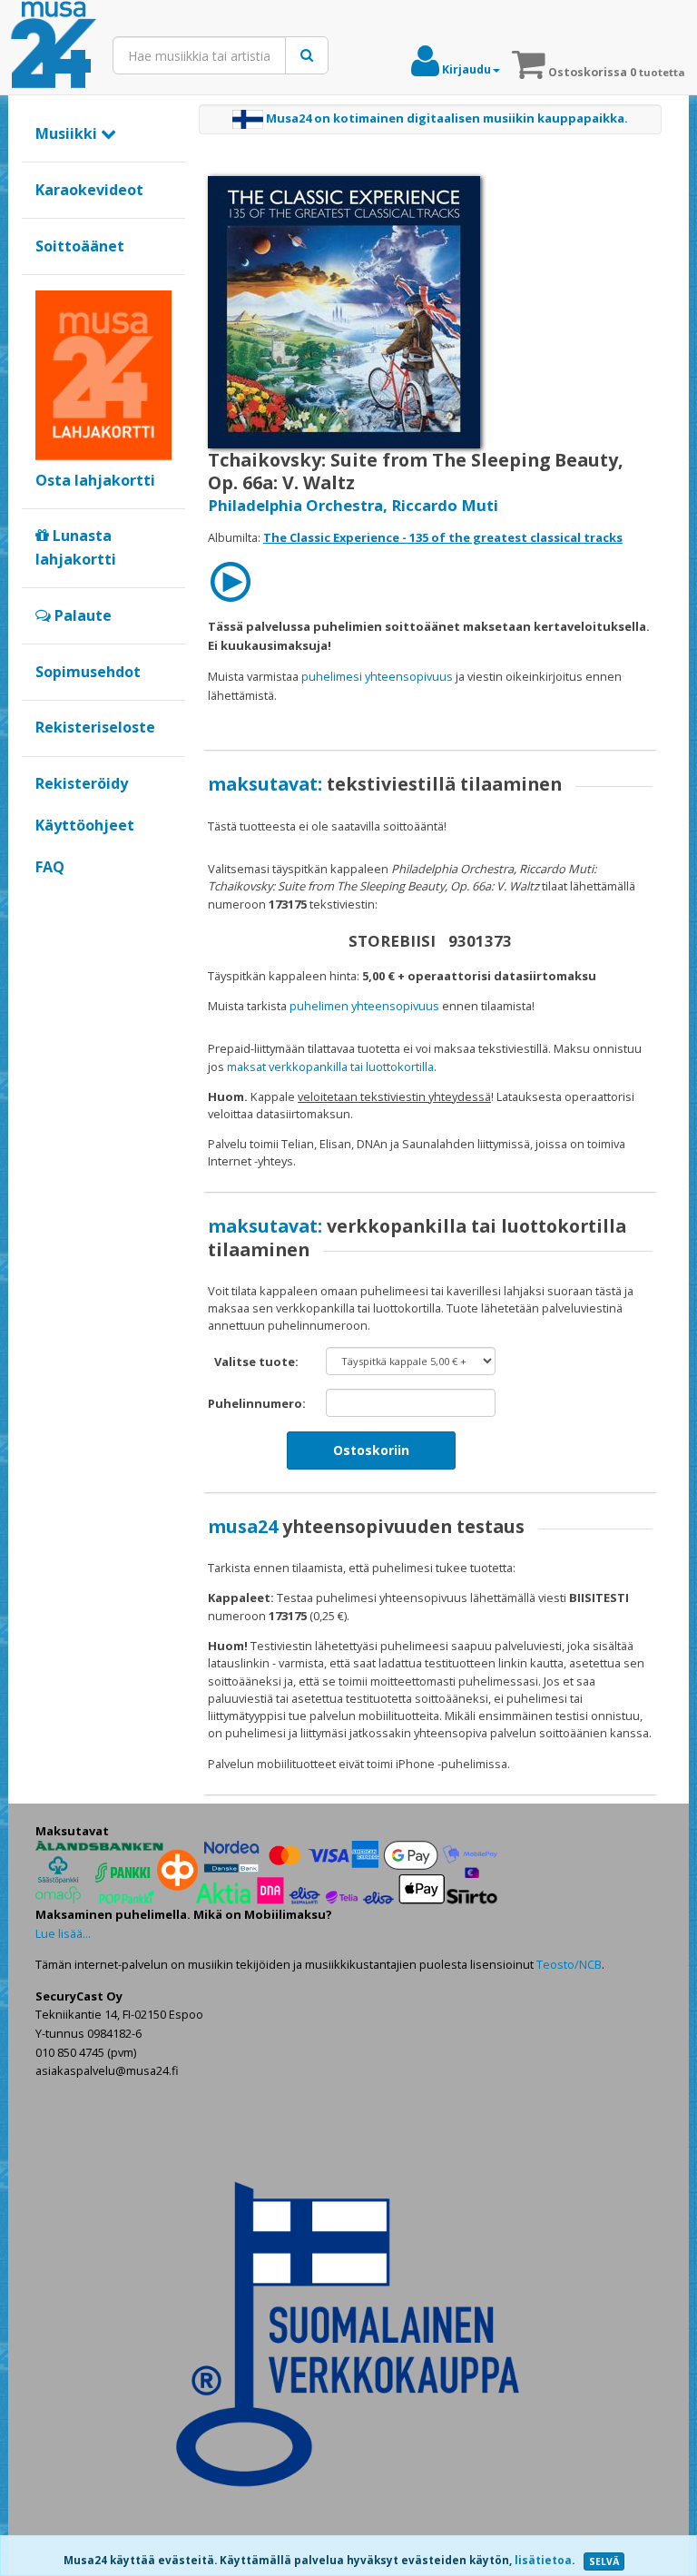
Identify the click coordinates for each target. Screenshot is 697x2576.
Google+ (45, 898)
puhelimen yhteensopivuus (364, 1006)
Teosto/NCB (569, 1964)
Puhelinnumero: (257, 1403)
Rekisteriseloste (95, 727)
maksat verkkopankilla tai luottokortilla (330, 1067)
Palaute (81, 615)
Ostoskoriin (371, 1450)
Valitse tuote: (256, 1362)
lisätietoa (543, 2560)
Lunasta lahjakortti (76, 547)
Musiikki (68, 133)
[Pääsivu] (54, 45)
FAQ (50, 867)
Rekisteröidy (82, 783)
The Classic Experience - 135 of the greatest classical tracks (443, 537)
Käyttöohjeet (85, 825)
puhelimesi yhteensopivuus (377, 676)
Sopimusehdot (88, 672)
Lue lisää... (63, 1933)
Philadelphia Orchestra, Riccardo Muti (353, 505)
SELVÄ (604, 2561)
